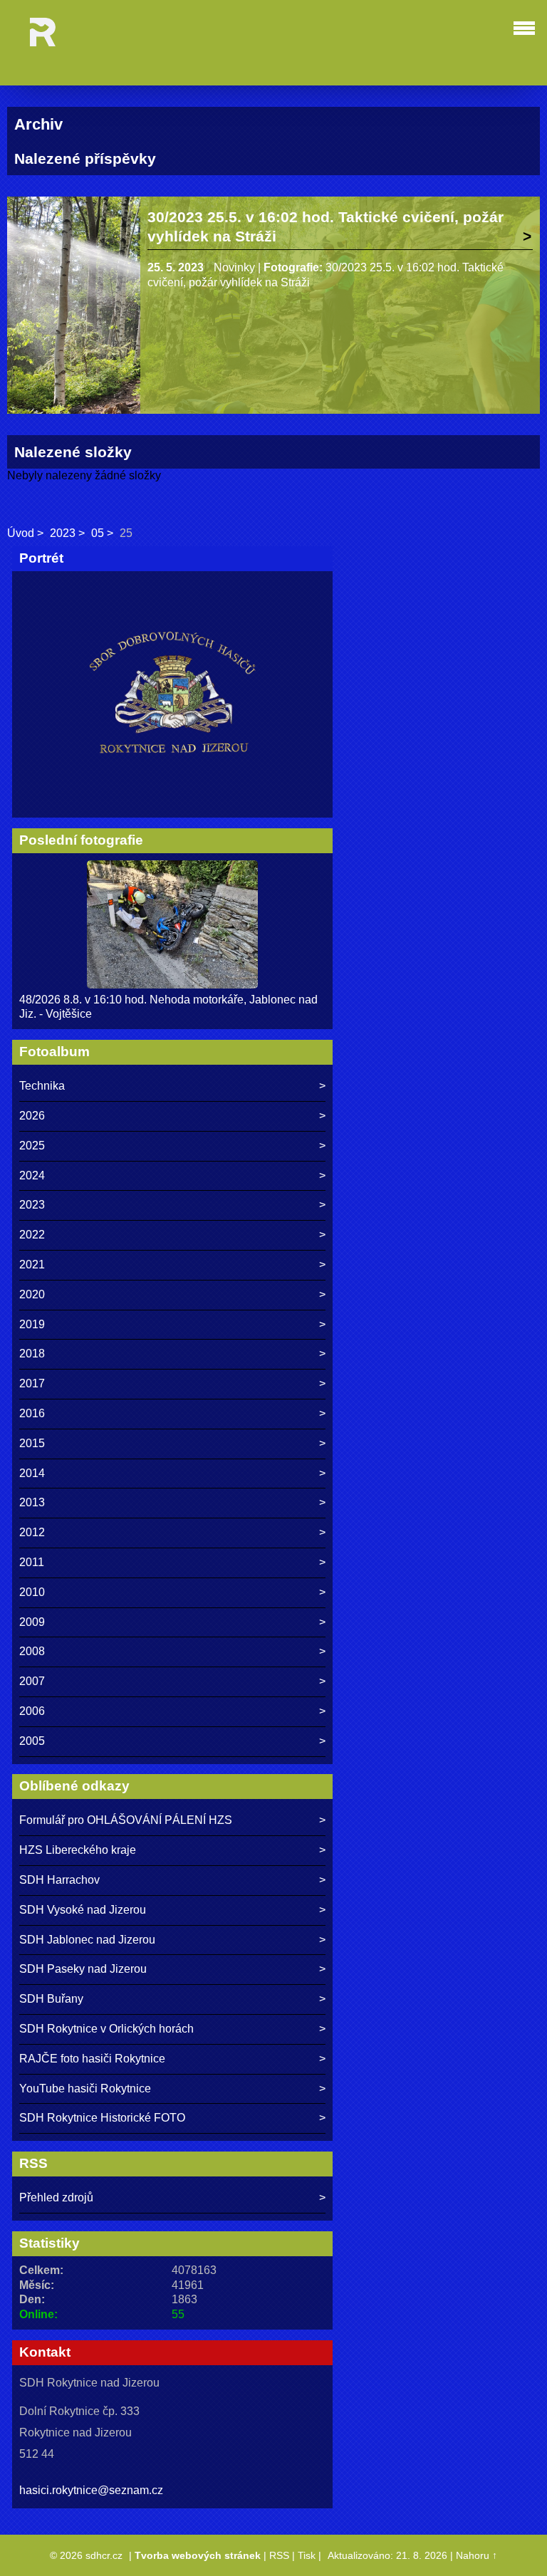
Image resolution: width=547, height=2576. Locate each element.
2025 (32, 1146)
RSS (279, 2555)
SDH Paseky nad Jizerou (83, 1969)
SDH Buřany (51, 1999)
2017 (32, 1383)
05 (98, 533)
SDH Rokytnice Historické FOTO (102, 2118)
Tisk (307, 2555)
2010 (32, 1592)
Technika (42, 1086)
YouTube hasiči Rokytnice (85, 2089)
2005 (32, 1741)
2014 (32, 1473)
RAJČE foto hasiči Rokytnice (92, 2059)
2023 (63, 533)
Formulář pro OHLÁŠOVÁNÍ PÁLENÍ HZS (126, 1820)
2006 (32, 1711)
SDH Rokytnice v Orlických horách (106, 2029)
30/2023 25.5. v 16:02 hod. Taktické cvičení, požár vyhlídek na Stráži (325, 226)
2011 (32, 1562)
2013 (32, 1502)
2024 (32, 1175)
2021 (32, 1264)
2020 (32, 1294)
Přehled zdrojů (56, 2197)
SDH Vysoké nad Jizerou (83, 1910)
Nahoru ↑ (476, 2555)
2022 (32, 1235)
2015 (32, 1443)
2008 (32, 1651)
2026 (32, 1116)
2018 (32, 1354)
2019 (32, 1324)
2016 (32, 1413)
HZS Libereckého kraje (78, 1850)
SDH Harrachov (59, 1880)
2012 (32, 1532)
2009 (32, 1622)
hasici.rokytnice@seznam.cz (91, 2490)
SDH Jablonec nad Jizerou (87, 1940)
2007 (32, 1681)
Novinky (234, 267)
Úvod (21, 533)
